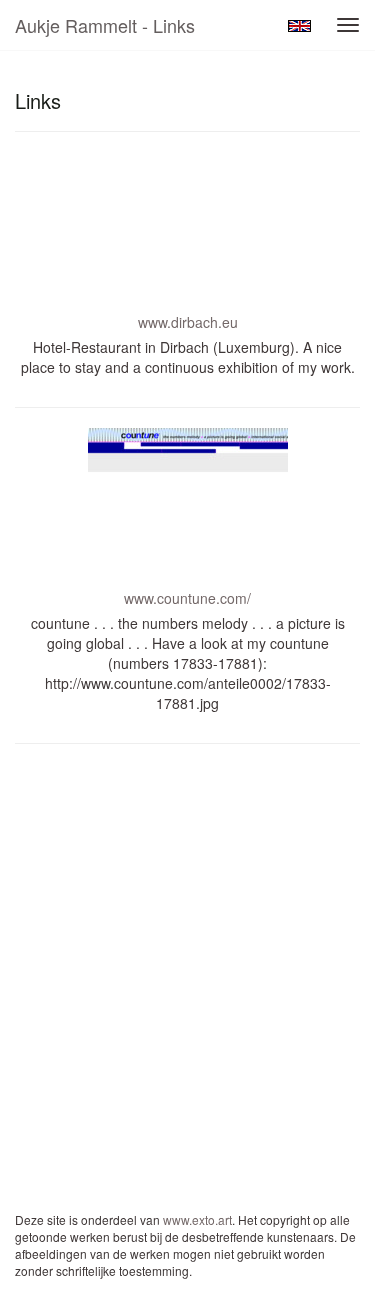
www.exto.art (197, 1219)
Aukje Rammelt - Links (105, 25)
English (299, 26)
